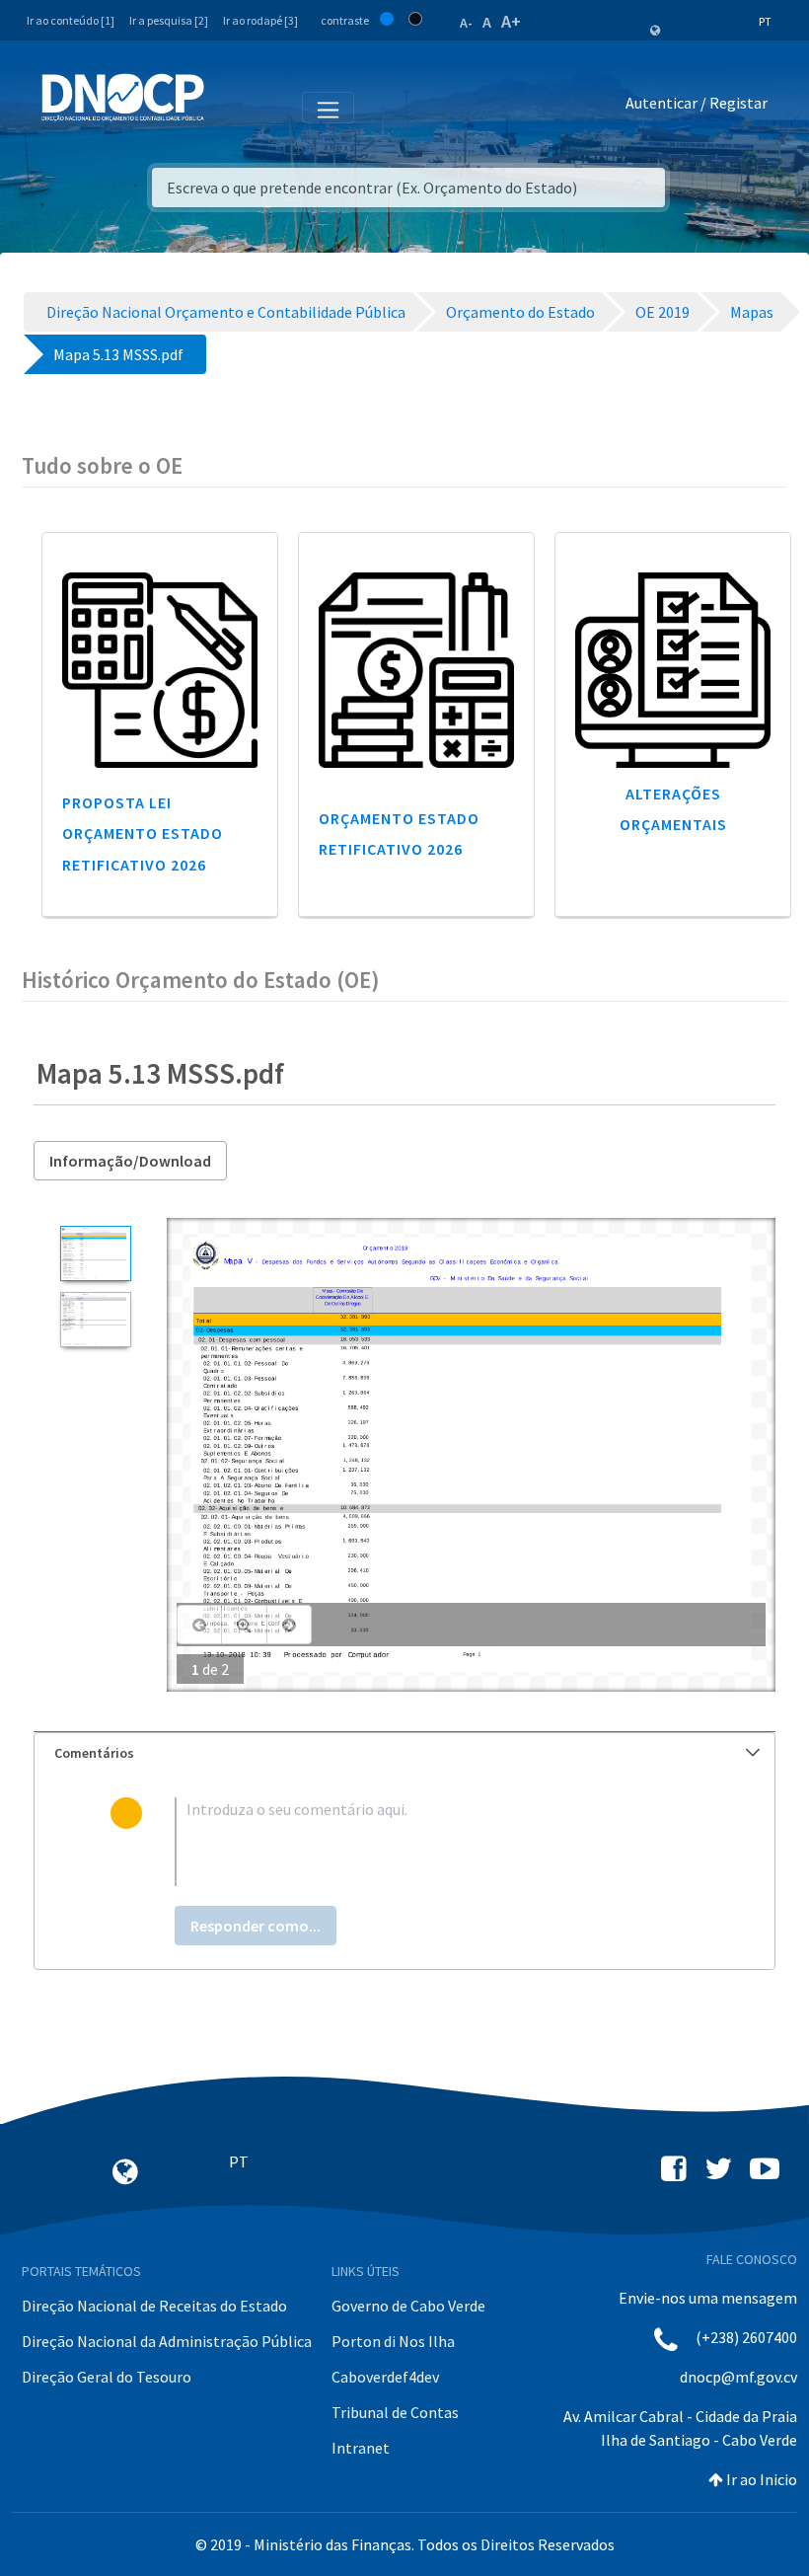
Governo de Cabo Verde (408, 2306)
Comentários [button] (94, 1753)
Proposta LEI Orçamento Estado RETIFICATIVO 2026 (143, 833)
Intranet (361, 2448)
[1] (95, 1253)
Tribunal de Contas (395, 2412)
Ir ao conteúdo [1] (71, 20)
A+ (511, 21)
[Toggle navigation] (230, 107)
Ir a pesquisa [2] (169, 20)
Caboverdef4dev (385, 2377)
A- (466, 23)
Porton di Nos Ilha (393, 2341)
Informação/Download (130, 1161)
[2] (95, 1320)
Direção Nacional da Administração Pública (167, 2341)
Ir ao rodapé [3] (260, 20)
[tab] (404, 1753)
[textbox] (437, 1842)
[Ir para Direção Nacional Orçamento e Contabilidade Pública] (123, 98)
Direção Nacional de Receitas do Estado (154, 2306)
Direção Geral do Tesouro (107, 2377)
